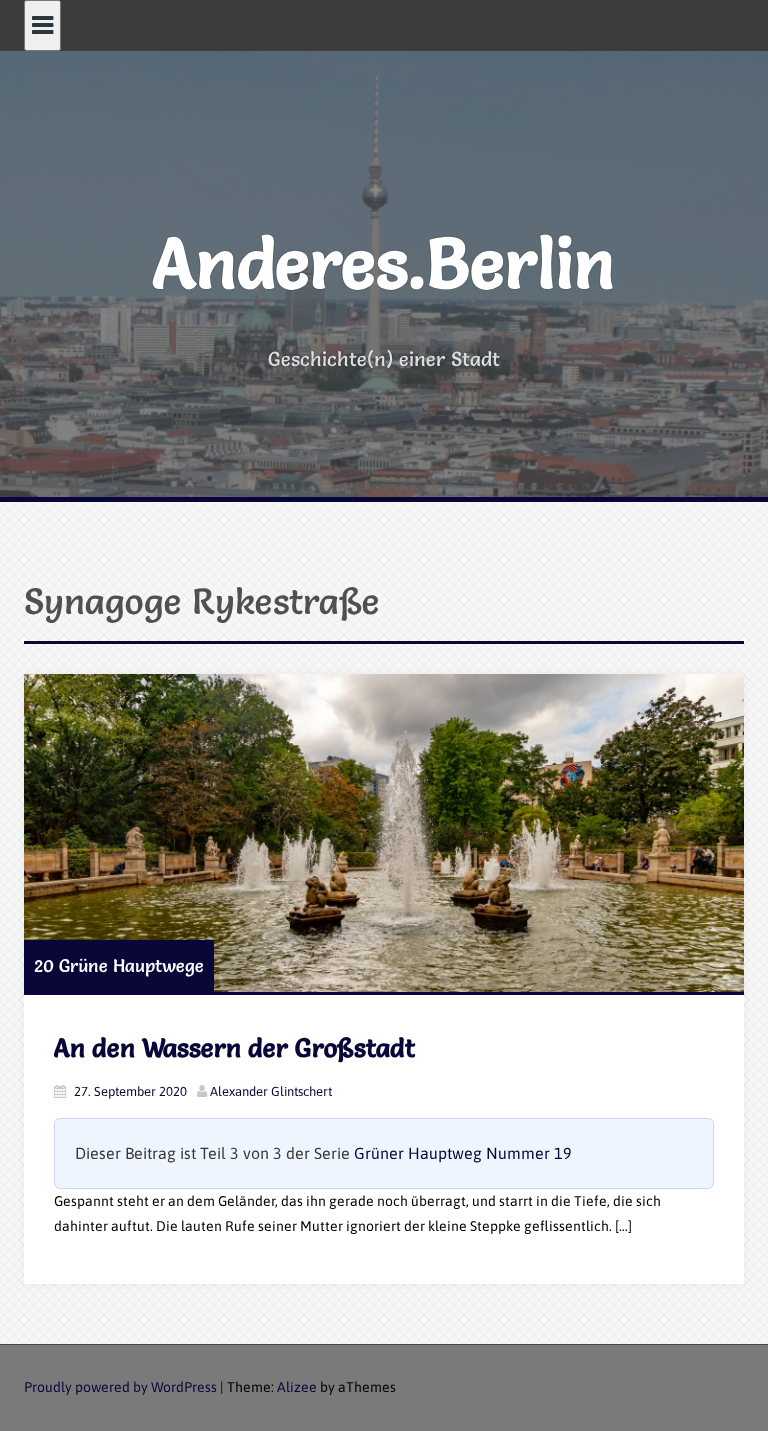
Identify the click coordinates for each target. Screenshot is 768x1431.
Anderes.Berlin (384, 263)
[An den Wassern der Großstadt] (384, 833)
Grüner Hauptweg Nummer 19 (463, 1153)
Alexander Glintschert (271, 1091)
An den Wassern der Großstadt (234, 1048)
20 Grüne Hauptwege (119, 965)
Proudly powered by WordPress (120, 1387)
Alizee (297, 1387)
